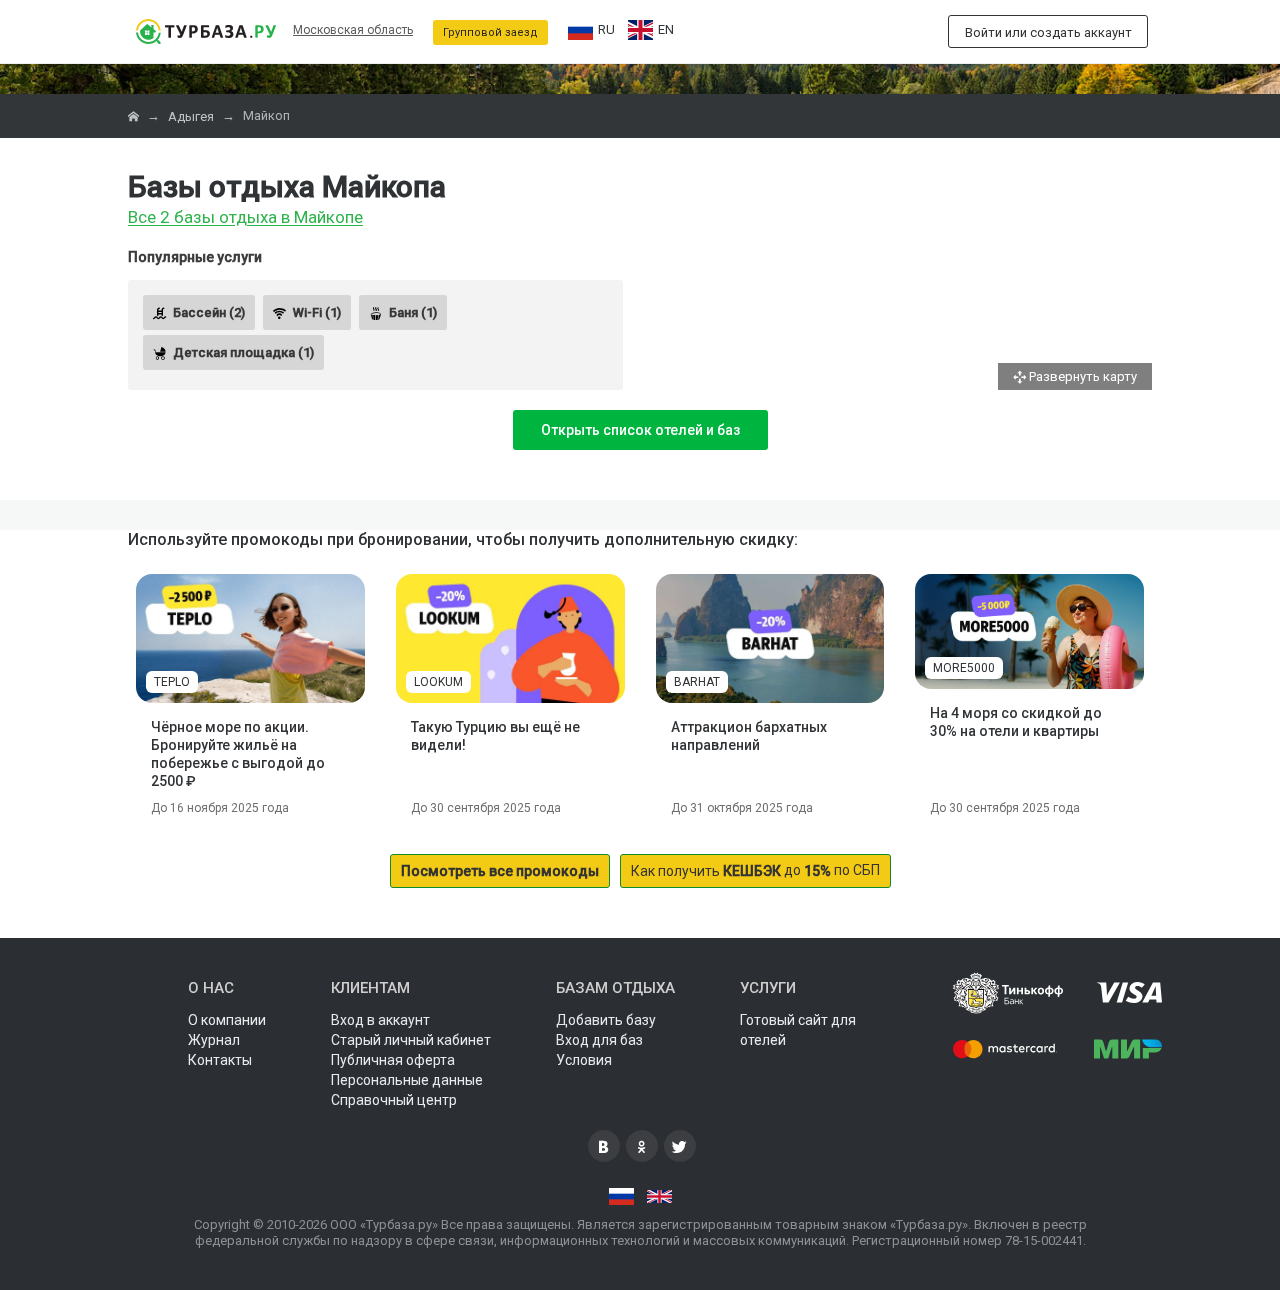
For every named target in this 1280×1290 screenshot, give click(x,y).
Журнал (214, 1040)
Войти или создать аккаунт (1048, 32)
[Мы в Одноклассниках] (642, 1146)
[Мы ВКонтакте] (604, 1146)
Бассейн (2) (209, 312)
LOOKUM (438, 682)
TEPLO (172, 682)
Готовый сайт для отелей (798, 1030)
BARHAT (697, 682)
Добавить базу (606, 1020)
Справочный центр (394, 1100)
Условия (584, 1060)
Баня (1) (413, 312)
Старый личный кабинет (411, 1040)
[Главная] (135, 116)
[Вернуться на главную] (205, 31)
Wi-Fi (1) (317, 312)
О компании (227, 1020)
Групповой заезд (490, 32)
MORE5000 (964, 668)
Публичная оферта (393, 1060)
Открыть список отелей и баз (640, 430)
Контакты (220, 1060)
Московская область (353, 30)
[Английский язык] (659, 1197)
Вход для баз (599, 1040)
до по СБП (755, 870)
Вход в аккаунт (380, 1020)
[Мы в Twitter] (680, 1146)
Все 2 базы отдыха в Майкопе (245, 218)
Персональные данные (407, 1080)
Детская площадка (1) (243, 352)
